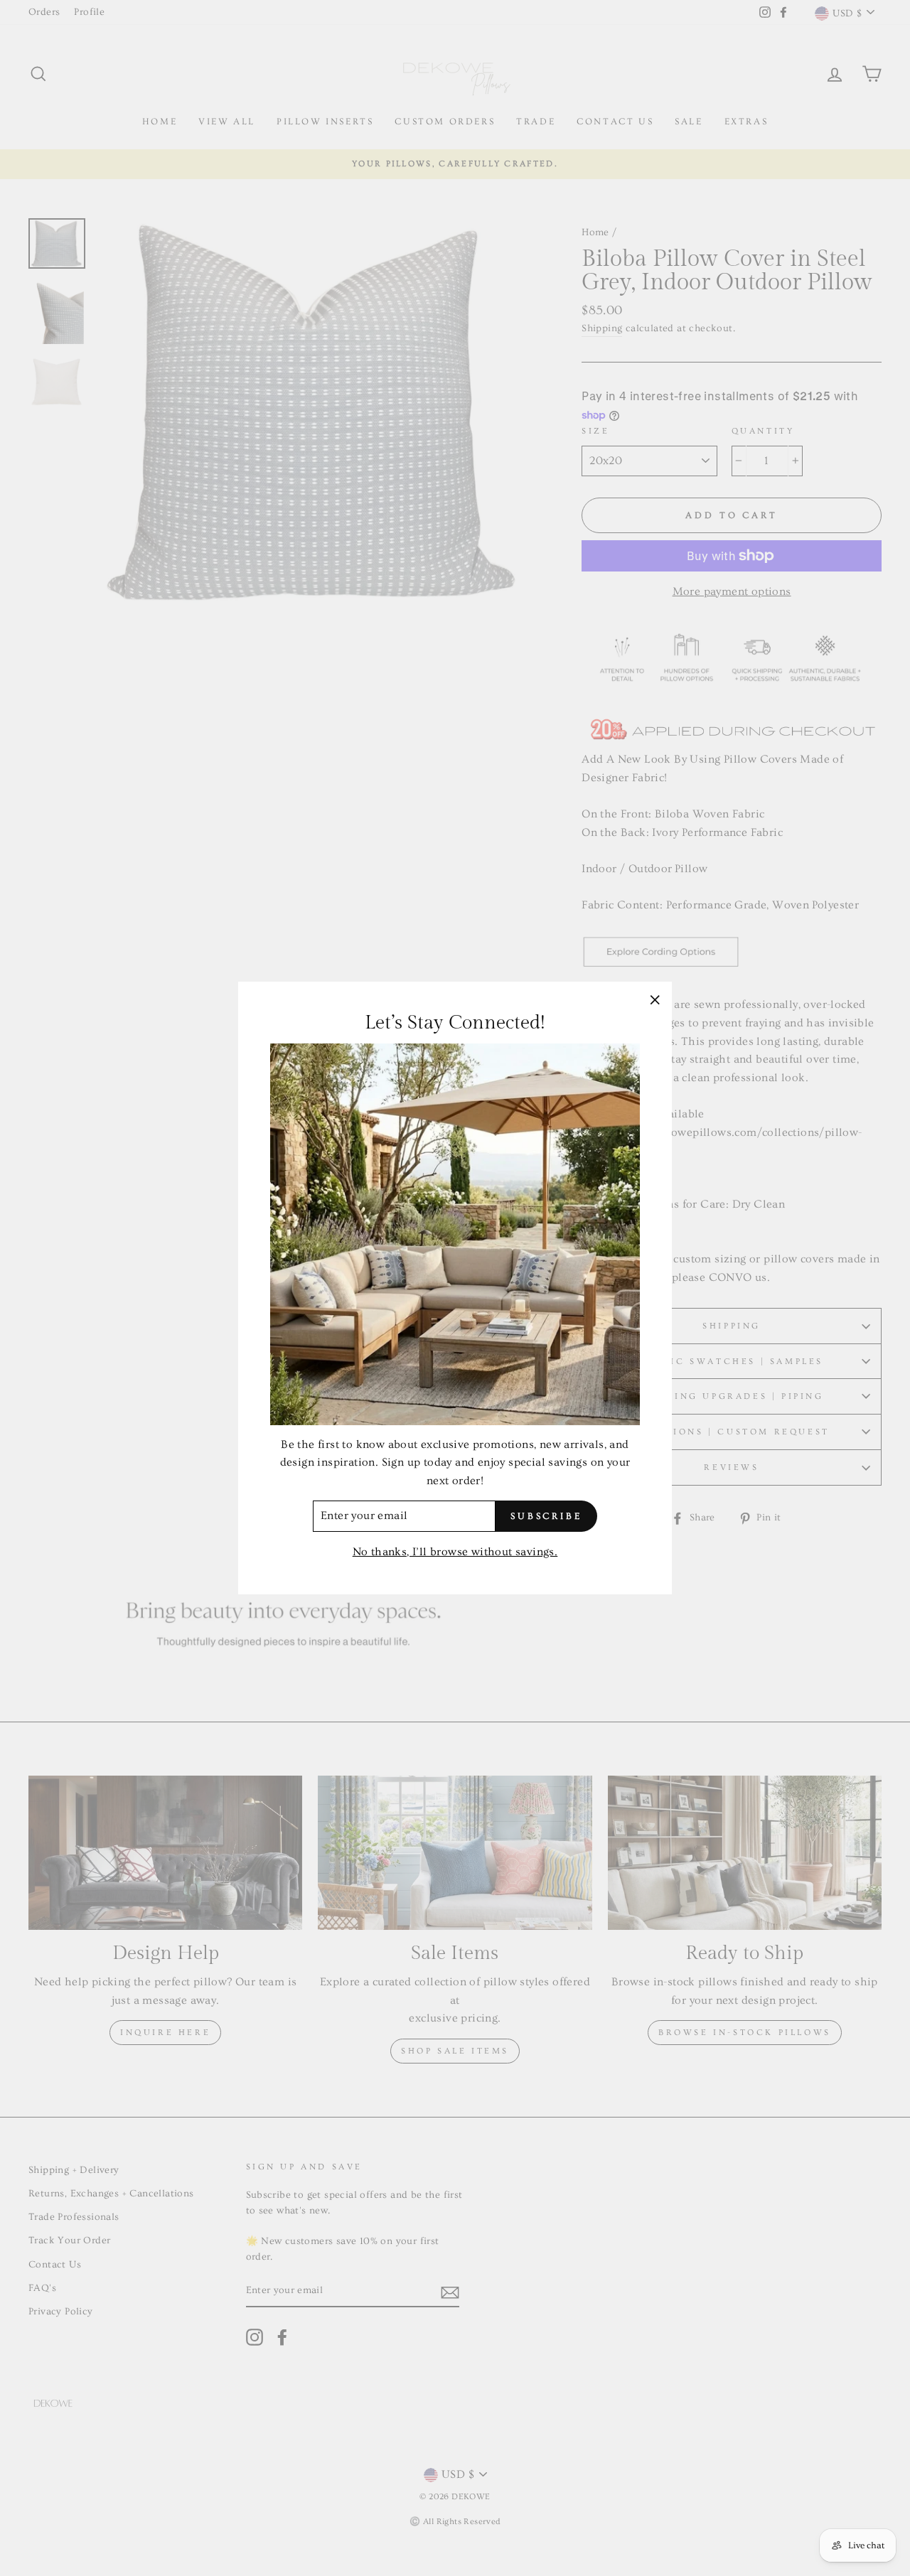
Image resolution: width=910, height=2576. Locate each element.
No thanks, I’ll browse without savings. (455, 1552)
